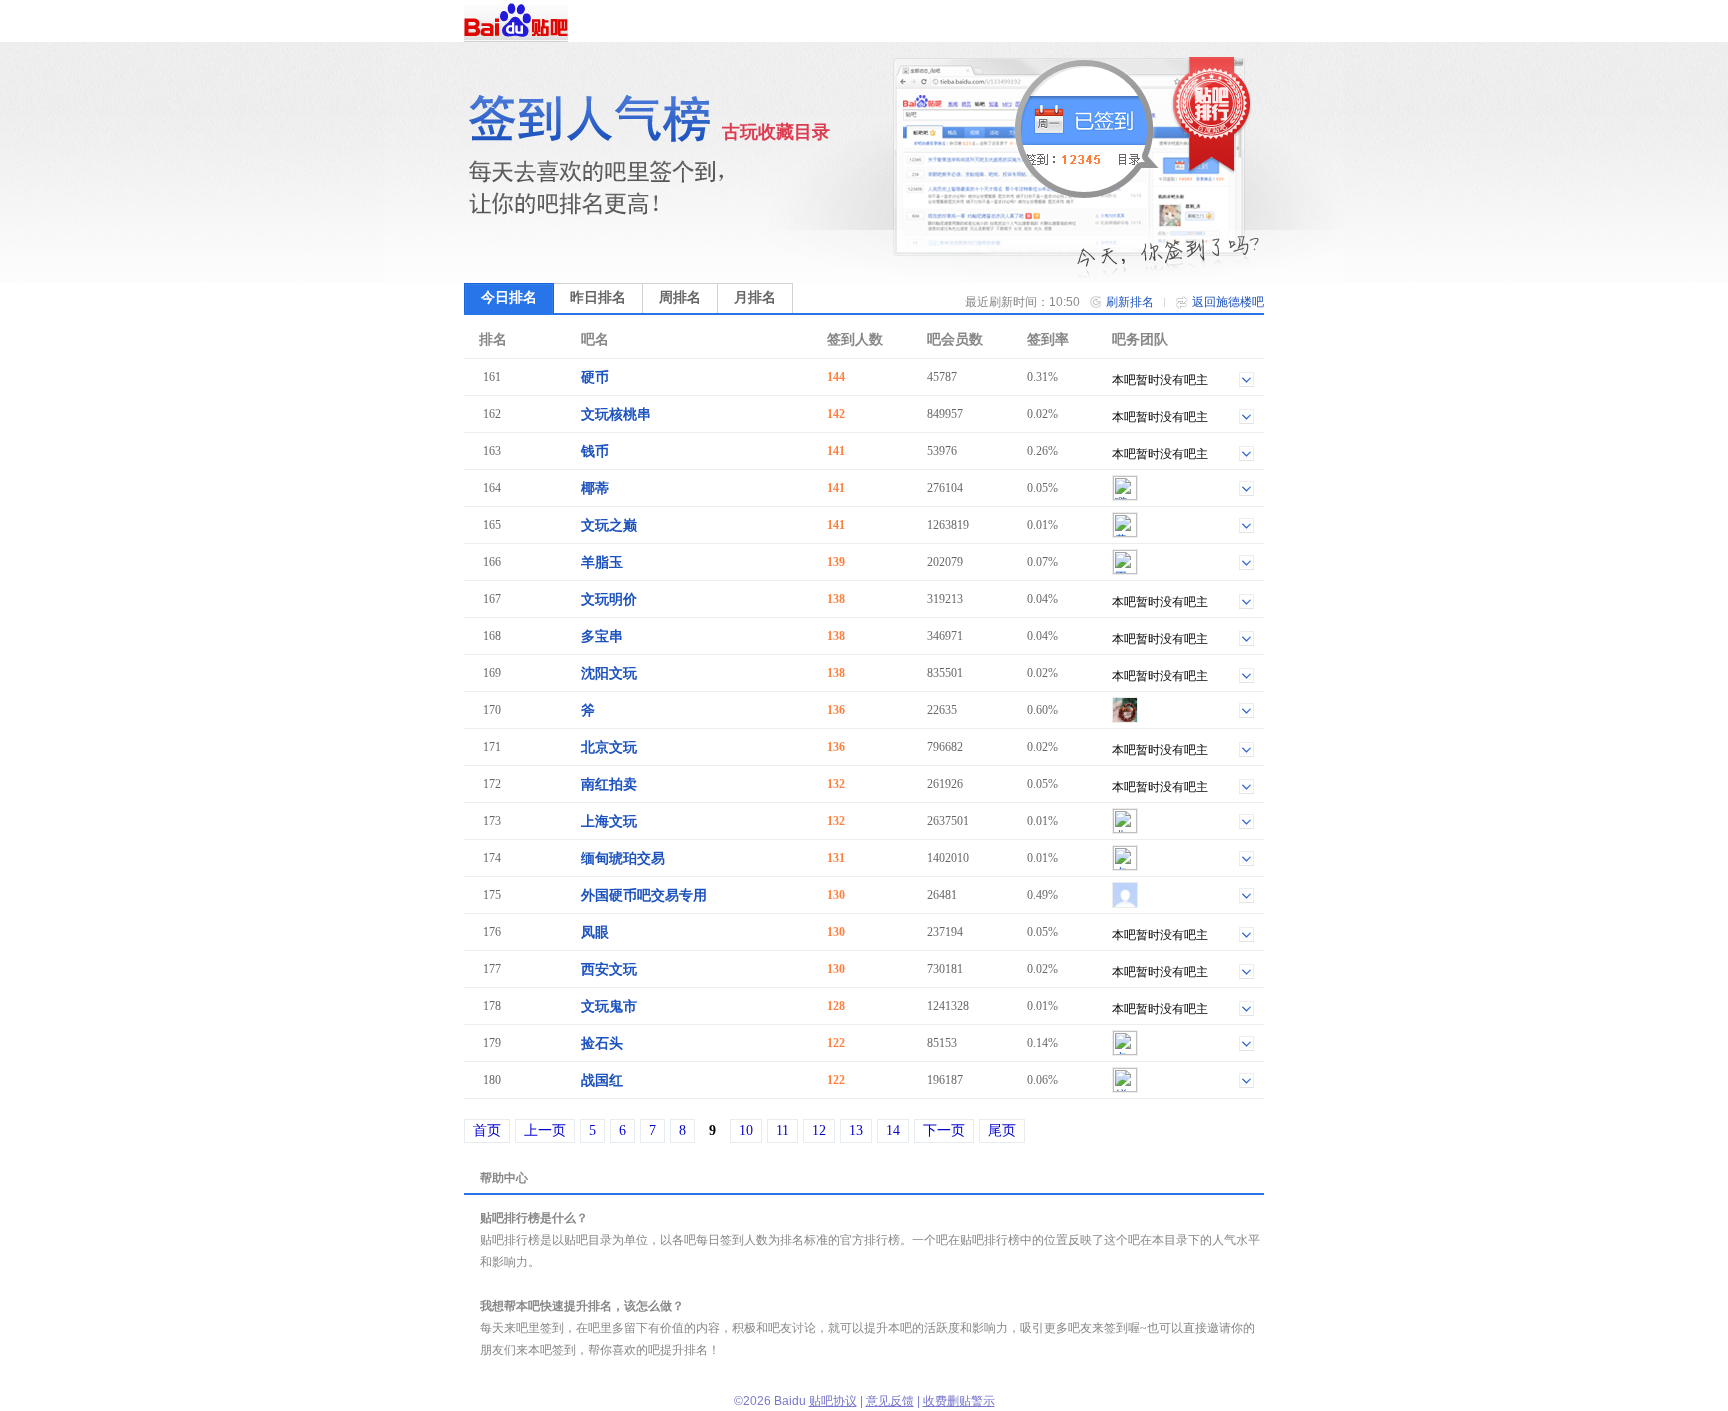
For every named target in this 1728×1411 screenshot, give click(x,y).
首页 (487, 1130)
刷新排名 (1130, 302)
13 (856, 1130)
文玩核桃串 (616, 414)
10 (746, 1130)
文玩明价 (609, 599)
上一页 (545, 1130)
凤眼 (595, 932)
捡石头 (602, 1043)
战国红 (602, 1080)
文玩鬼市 (609, 1006)
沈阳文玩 (609, 673)
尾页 (1002, 1130)
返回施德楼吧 (1228, 302)
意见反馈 (890, 1401)
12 (819, 1130)
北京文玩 (609, 747)
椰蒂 (595, 488)
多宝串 (602, 636)
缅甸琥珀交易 (623, 858)
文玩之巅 (609, 525)
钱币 (595, 451)
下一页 (944, 1130)
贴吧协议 (833, 1401)
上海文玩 (609, 821)
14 (893, 1130)
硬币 (595, 377)
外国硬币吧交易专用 (644, 895)
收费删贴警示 (959, 1401)
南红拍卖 (609, 784)
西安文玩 (609, 969)
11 (782, 1130)
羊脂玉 (602, 562)
